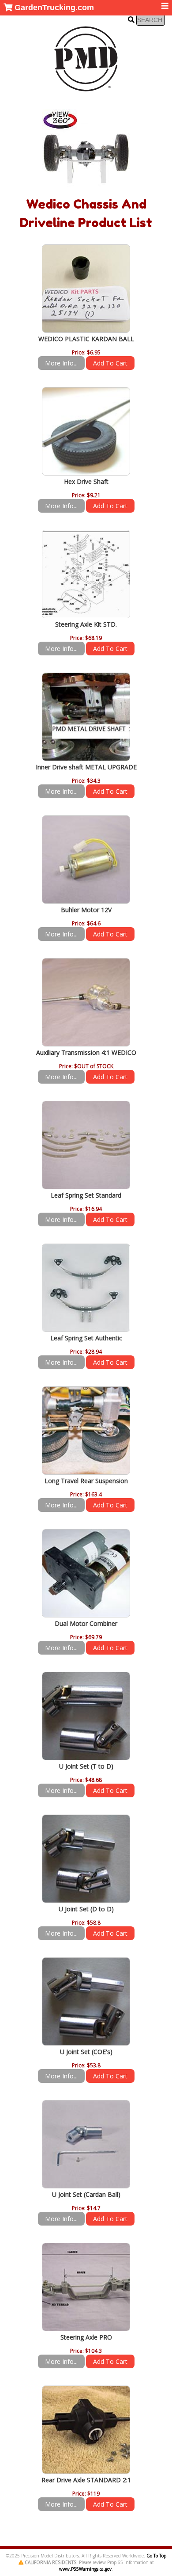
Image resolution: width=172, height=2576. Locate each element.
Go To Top (156, 2556)
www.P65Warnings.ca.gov (85, 2569)
